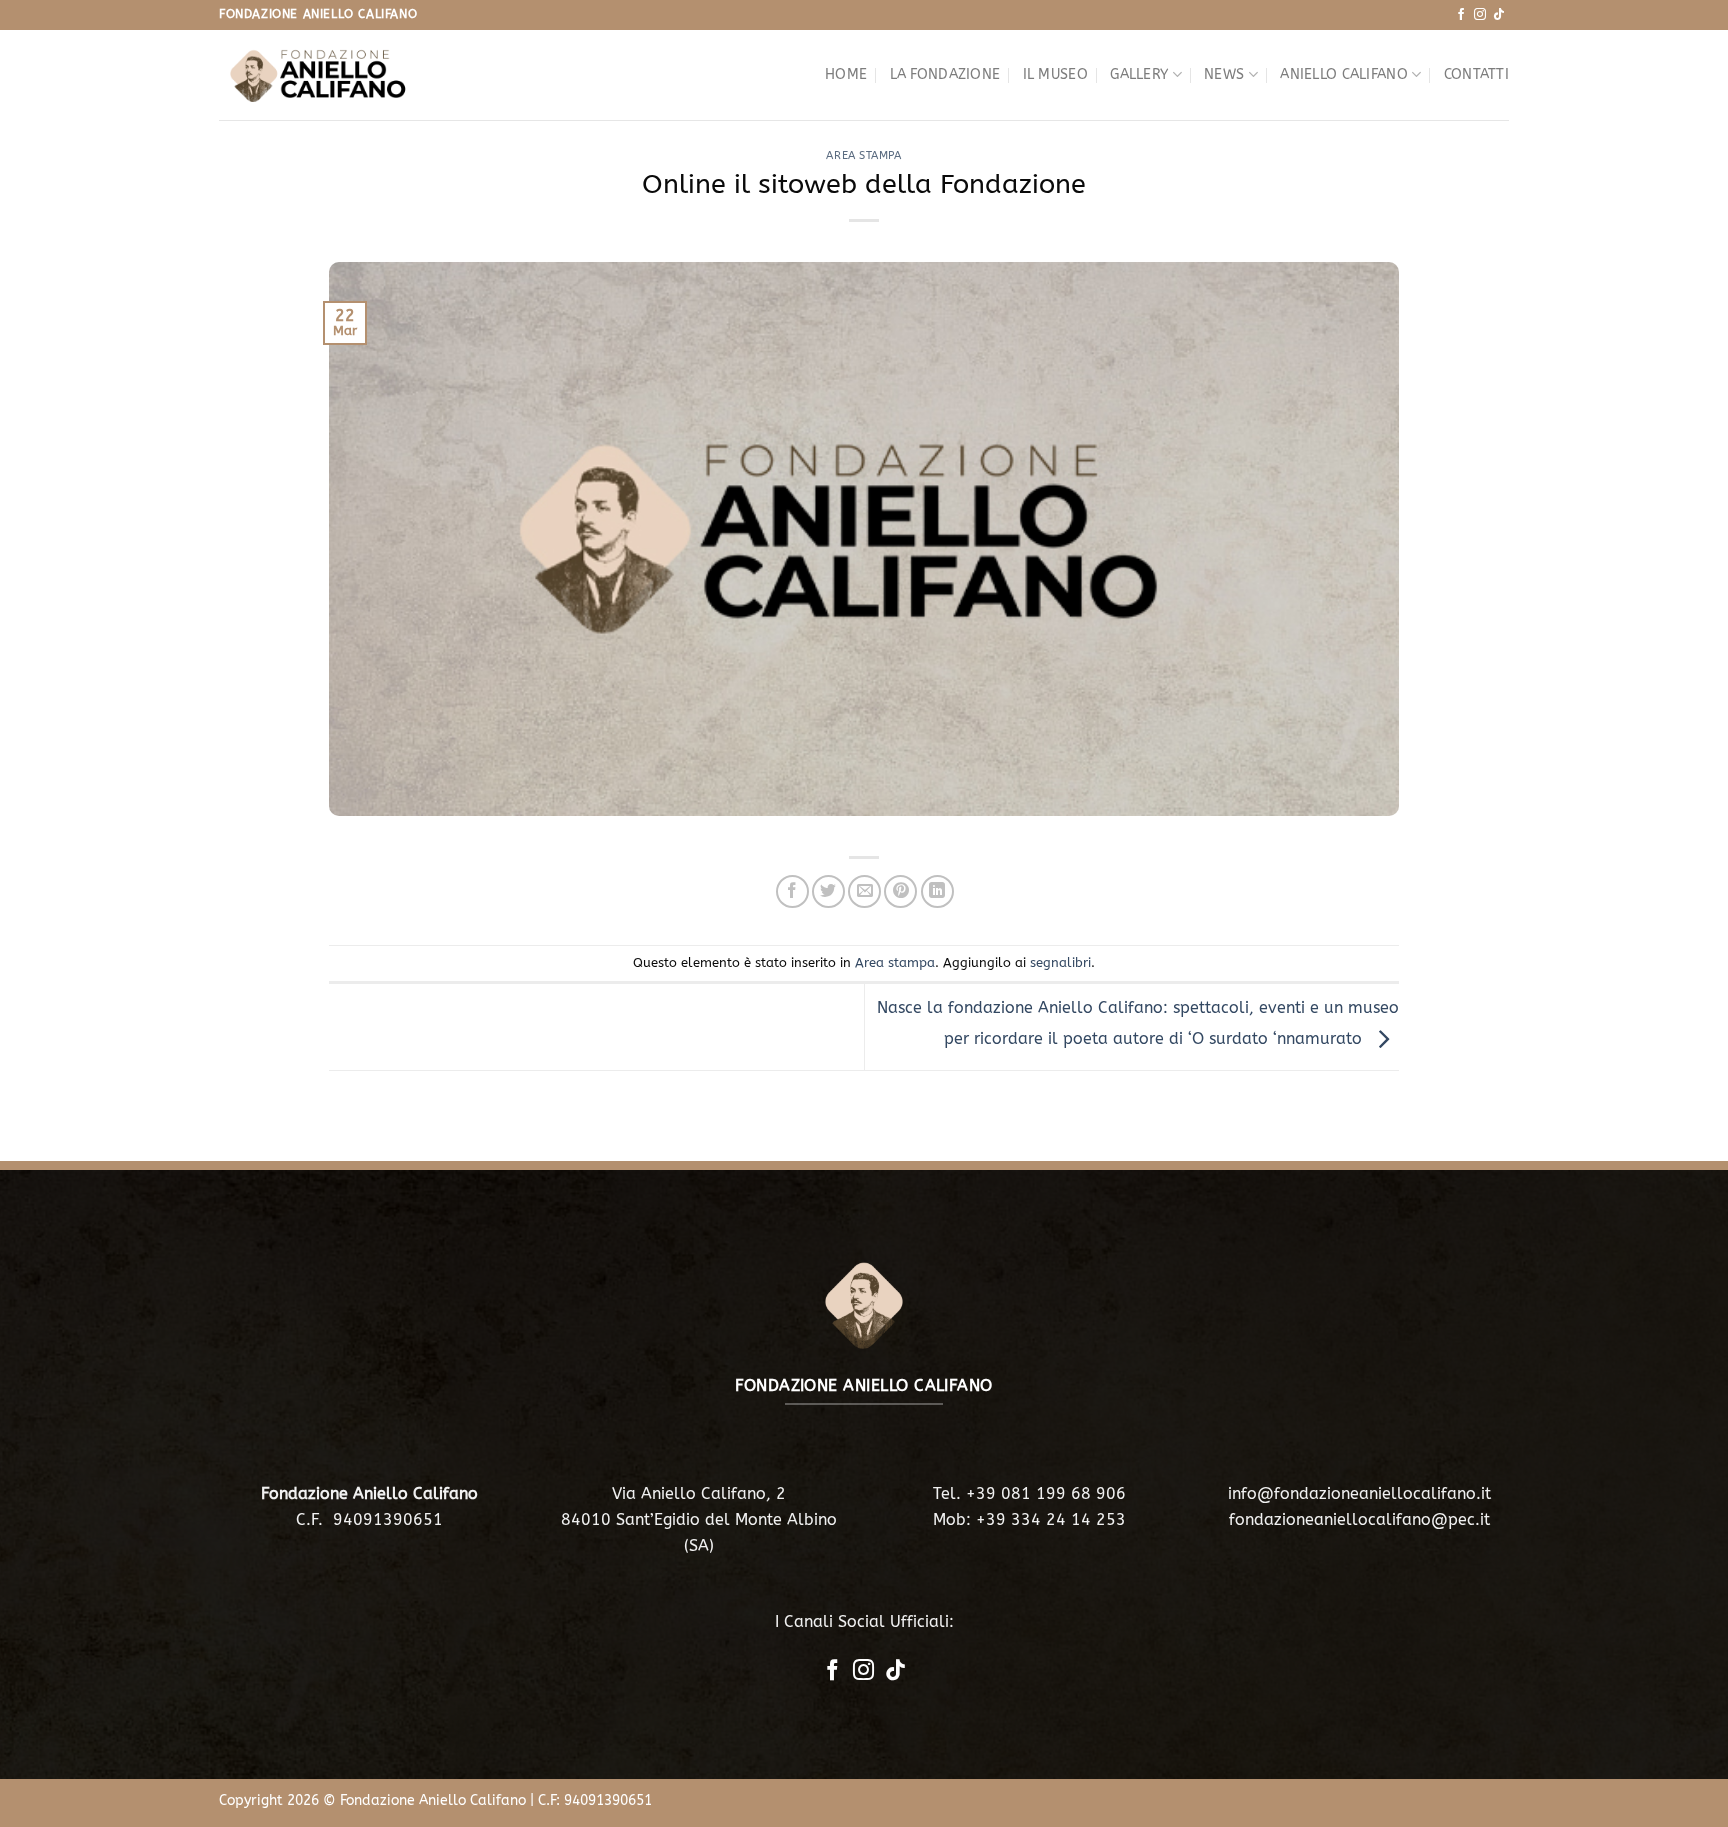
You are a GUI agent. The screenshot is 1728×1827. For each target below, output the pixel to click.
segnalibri (1060, 962)
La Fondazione (945, 74)
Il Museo (1055, 74)
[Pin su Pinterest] (900, 891)
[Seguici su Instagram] (1480, 15)
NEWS (1224, 74)
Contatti (1476, 74)
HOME (846, 74)
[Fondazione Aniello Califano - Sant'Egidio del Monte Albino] (319, 75)
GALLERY (1139, 74)
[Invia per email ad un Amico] (864, 891)
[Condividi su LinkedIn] (937, 891)
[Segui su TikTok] (1499, 15)
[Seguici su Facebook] (1461, 15)
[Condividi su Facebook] (792, 891)
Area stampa (863, 155)
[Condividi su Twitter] (828, 891)
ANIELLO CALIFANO (1344, 74)
